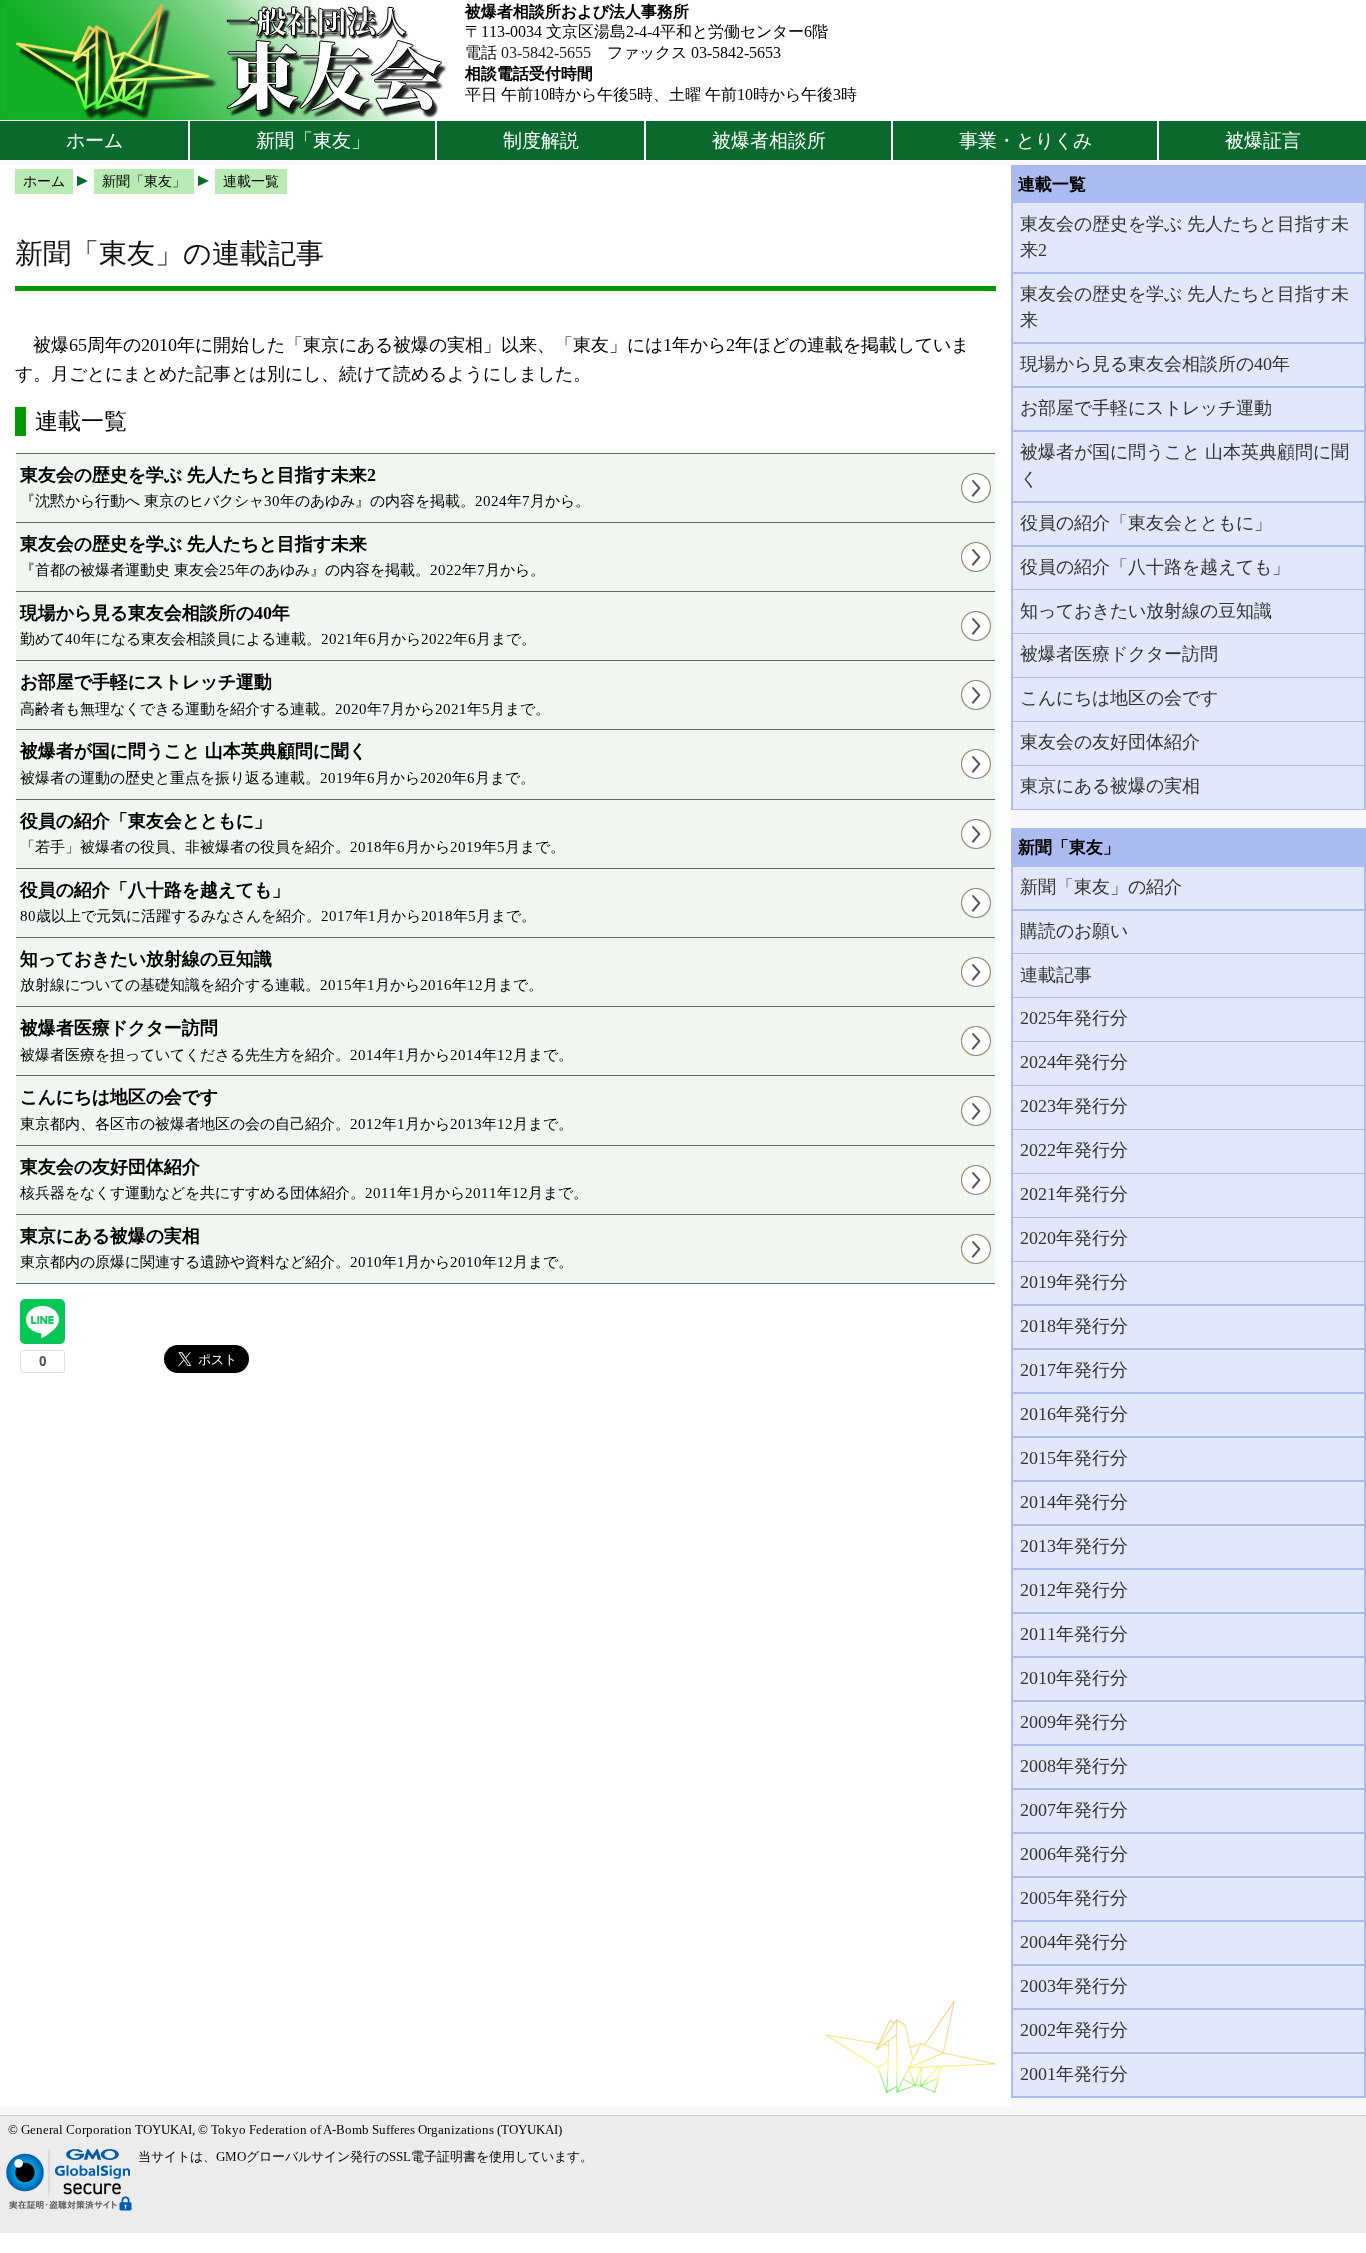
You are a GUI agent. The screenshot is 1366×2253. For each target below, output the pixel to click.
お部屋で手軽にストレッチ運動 (1146, 408)
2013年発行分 (1074, 1546)
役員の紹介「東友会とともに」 (1146, 523)
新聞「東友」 (313, 140)
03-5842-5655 (546, 52)
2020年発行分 (1074, 1238)
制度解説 (541, 140)
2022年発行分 (1074, 1150)
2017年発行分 (1074, 1370)
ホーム (94, 140)
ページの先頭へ (1293, 2223)
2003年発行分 (1074, 1986)
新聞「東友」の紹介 (1101, 887)
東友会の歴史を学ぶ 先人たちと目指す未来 (1184, 307)
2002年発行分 (1074, 2030)
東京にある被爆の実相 (1110, 786)
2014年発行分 (1074, 1502)
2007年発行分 (1074, 1810)
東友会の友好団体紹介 (1110, 742)
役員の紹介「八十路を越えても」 (1155, 567)
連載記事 (1056, 975)
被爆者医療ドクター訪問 (1119, 654)
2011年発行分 (1074, 1634)
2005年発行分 (1074, 1898)
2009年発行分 (1074, 1722)
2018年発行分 (1074, 1326)
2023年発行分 (1074, 1106)
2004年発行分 (1074, 1942)
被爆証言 (1263, 140)
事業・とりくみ (1025, 140)
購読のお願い (1074, 931)
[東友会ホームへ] (232, 60)
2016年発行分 (1074, 1414)
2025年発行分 (1074, 1018)
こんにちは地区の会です (1119, 698)
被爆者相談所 (769, 140)
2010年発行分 (1074, 1678)
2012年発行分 (1074, 1590)
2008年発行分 (1074, 1766)
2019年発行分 (1074, 1282)
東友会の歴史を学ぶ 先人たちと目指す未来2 (1184, 237)
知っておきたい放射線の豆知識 (1146, 611)
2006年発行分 (1074, 1854)
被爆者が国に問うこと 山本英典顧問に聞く (1184, 465)
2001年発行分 (1074, 2074)
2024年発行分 (1074, 1062)
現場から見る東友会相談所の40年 (1155, 364)
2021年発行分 (1074, 1194)
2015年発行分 (1074, 1458)
